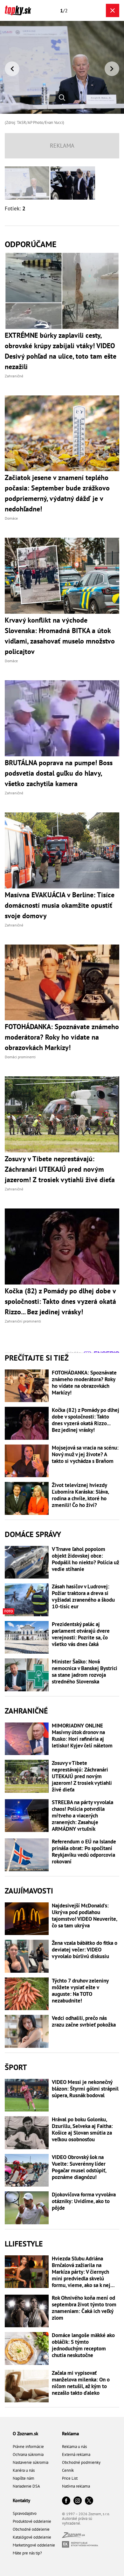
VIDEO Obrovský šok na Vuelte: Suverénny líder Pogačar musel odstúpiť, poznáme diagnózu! (79, 2167)
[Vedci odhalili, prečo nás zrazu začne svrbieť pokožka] (27, 2031)
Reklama (70, 2434)
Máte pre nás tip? (27, 2553)
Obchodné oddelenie (31, 2529)
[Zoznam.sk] (73, 2536)
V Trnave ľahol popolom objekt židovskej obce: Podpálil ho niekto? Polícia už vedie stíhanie (85, 1559)
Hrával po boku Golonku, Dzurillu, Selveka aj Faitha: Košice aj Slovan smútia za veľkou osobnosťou (82, 2130)
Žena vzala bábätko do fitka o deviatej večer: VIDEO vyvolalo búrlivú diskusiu (85, 1950)
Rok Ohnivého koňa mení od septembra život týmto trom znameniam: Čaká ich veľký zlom (84, 2308)
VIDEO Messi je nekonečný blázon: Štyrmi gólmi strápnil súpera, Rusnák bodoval (85, 2089)
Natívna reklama (76, 2486)
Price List (70, 2478)
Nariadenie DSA (26, 2486)
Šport (16, 2067)
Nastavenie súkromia (31, 2462)
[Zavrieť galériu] (113, 10)
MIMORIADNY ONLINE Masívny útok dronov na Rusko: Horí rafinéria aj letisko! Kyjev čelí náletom (82, 1736)
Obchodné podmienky (81, 2462)
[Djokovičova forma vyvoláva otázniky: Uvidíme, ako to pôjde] (27, 2208)
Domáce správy (33, 1534)
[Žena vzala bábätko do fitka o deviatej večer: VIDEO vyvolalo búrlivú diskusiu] (27, 1956)
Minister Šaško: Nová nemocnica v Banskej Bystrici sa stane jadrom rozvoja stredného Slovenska (85, 1672)
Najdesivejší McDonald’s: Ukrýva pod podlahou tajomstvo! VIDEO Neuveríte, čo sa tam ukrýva (84, 1916)
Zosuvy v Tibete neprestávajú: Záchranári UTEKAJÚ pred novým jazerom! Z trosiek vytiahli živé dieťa (82, 1776)
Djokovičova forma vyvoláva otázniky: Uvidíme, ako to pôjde (84, 2201)
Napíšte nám (24, 2478)
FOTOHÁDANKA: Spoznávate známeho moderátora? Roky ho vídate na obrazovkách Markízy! (84, 1383)
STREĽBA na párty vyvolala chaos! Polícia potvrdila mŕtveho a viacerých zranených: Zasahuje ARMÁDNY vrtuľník (83, 1816)
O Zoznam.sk (25, 2434)
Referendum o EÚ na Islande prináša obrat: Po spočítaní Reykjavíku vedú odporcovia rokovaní (84, 1852)
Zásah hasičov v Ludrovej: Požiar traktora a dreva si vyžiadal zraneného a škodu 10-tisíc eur (83, 1597)
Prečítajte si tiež (37, 1358)
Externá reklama (76, 2454)
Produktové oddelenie (32, 2521)
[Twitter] (89, 2501)
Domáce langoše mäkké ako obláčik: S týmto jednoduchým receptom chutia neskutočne (83, 2345)
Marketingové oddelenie (34, 2545)
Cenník (68, 2470)
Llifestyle (24, 2244)
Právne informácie (28, 2447)
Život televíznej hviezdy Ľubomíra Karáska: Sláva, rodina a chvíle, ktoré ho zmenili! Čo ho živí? (80, 1495)
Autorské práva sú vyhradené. (77, 2521)
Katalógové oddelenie (32, 2537)
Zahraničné (26, 1711)
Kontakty (21, 2500)
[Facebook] (66, 2501)
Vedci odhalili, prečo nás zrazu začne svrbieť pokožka (84, 2022)
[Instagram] (78, 2501)
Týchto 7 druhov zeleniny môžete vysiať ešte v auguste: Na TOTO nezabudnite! (80, 1991)
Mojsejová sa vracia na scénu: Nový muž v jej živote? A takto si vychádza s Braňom (85, 1455)
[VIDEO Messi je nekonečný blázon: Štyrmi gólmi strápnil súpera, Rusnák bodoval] (27, 2095)
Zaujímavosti (29, 1891)
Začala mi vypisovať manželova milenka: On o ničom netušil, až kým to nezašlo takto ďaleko (81, 2383)
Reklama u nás (74, 2447)
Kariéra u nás (24, 2470)
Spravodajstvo (25, 2513)
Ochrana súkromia (28, 2454)
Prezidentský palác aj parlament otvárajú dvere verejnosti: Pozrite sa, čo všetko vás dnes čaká (81, 1634)
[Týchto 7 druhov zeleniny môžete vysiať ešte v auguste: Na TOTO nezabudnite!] (27, 1994)
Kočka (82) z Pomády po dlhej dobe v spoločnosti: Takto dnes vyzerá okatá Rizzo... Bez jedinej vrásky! (86, 1420)
